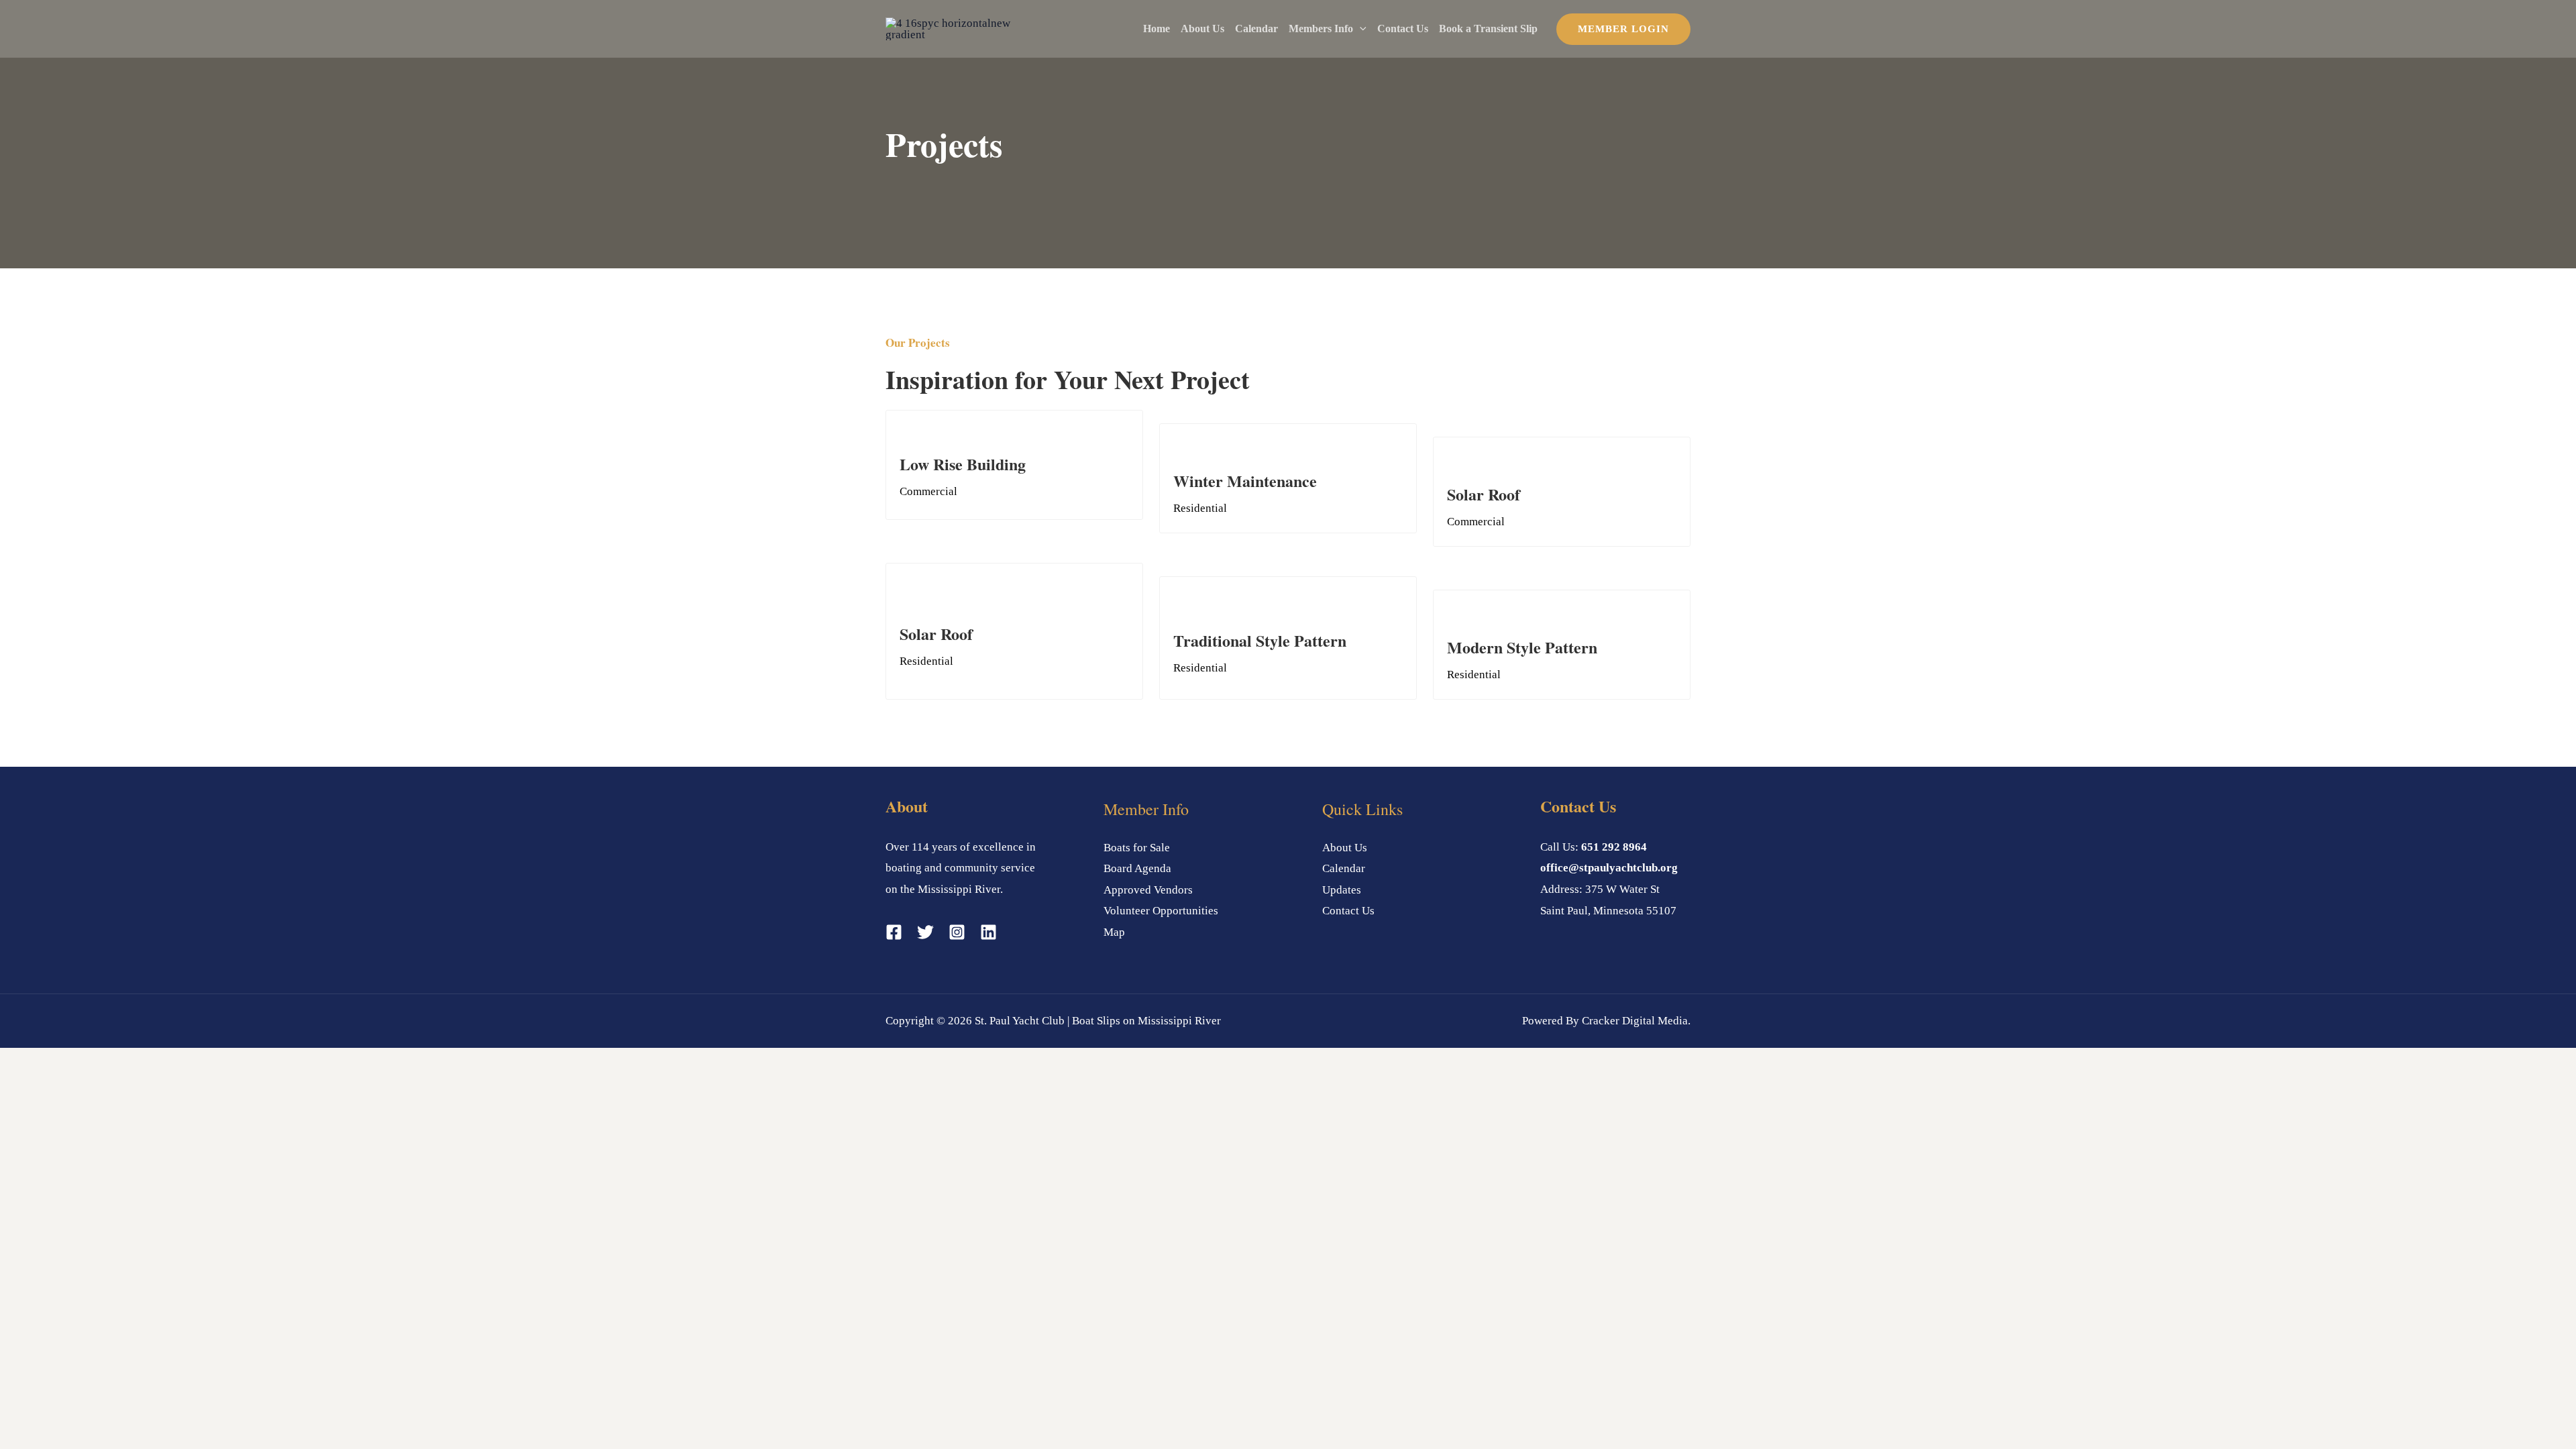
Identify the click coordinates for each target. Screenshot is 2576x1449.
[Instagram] (957, 932)
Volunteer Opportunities (1161, 911)
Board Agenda (1137, 868)
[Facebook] (894, 932)
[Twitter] (925, 932)
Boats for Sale (1137, 848)
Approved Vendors (1148, 890)
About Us (1202, 29)
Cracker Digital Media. (1636, 1021)
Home (1157, 29)
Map (1114, 932)
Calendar (1256, 29)
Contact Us (1403, 29)
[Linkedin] (988, 932)
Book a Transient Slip (1488, 29)
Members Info (1321, 29)
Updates (1342, 890)
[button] (1360, 29)
